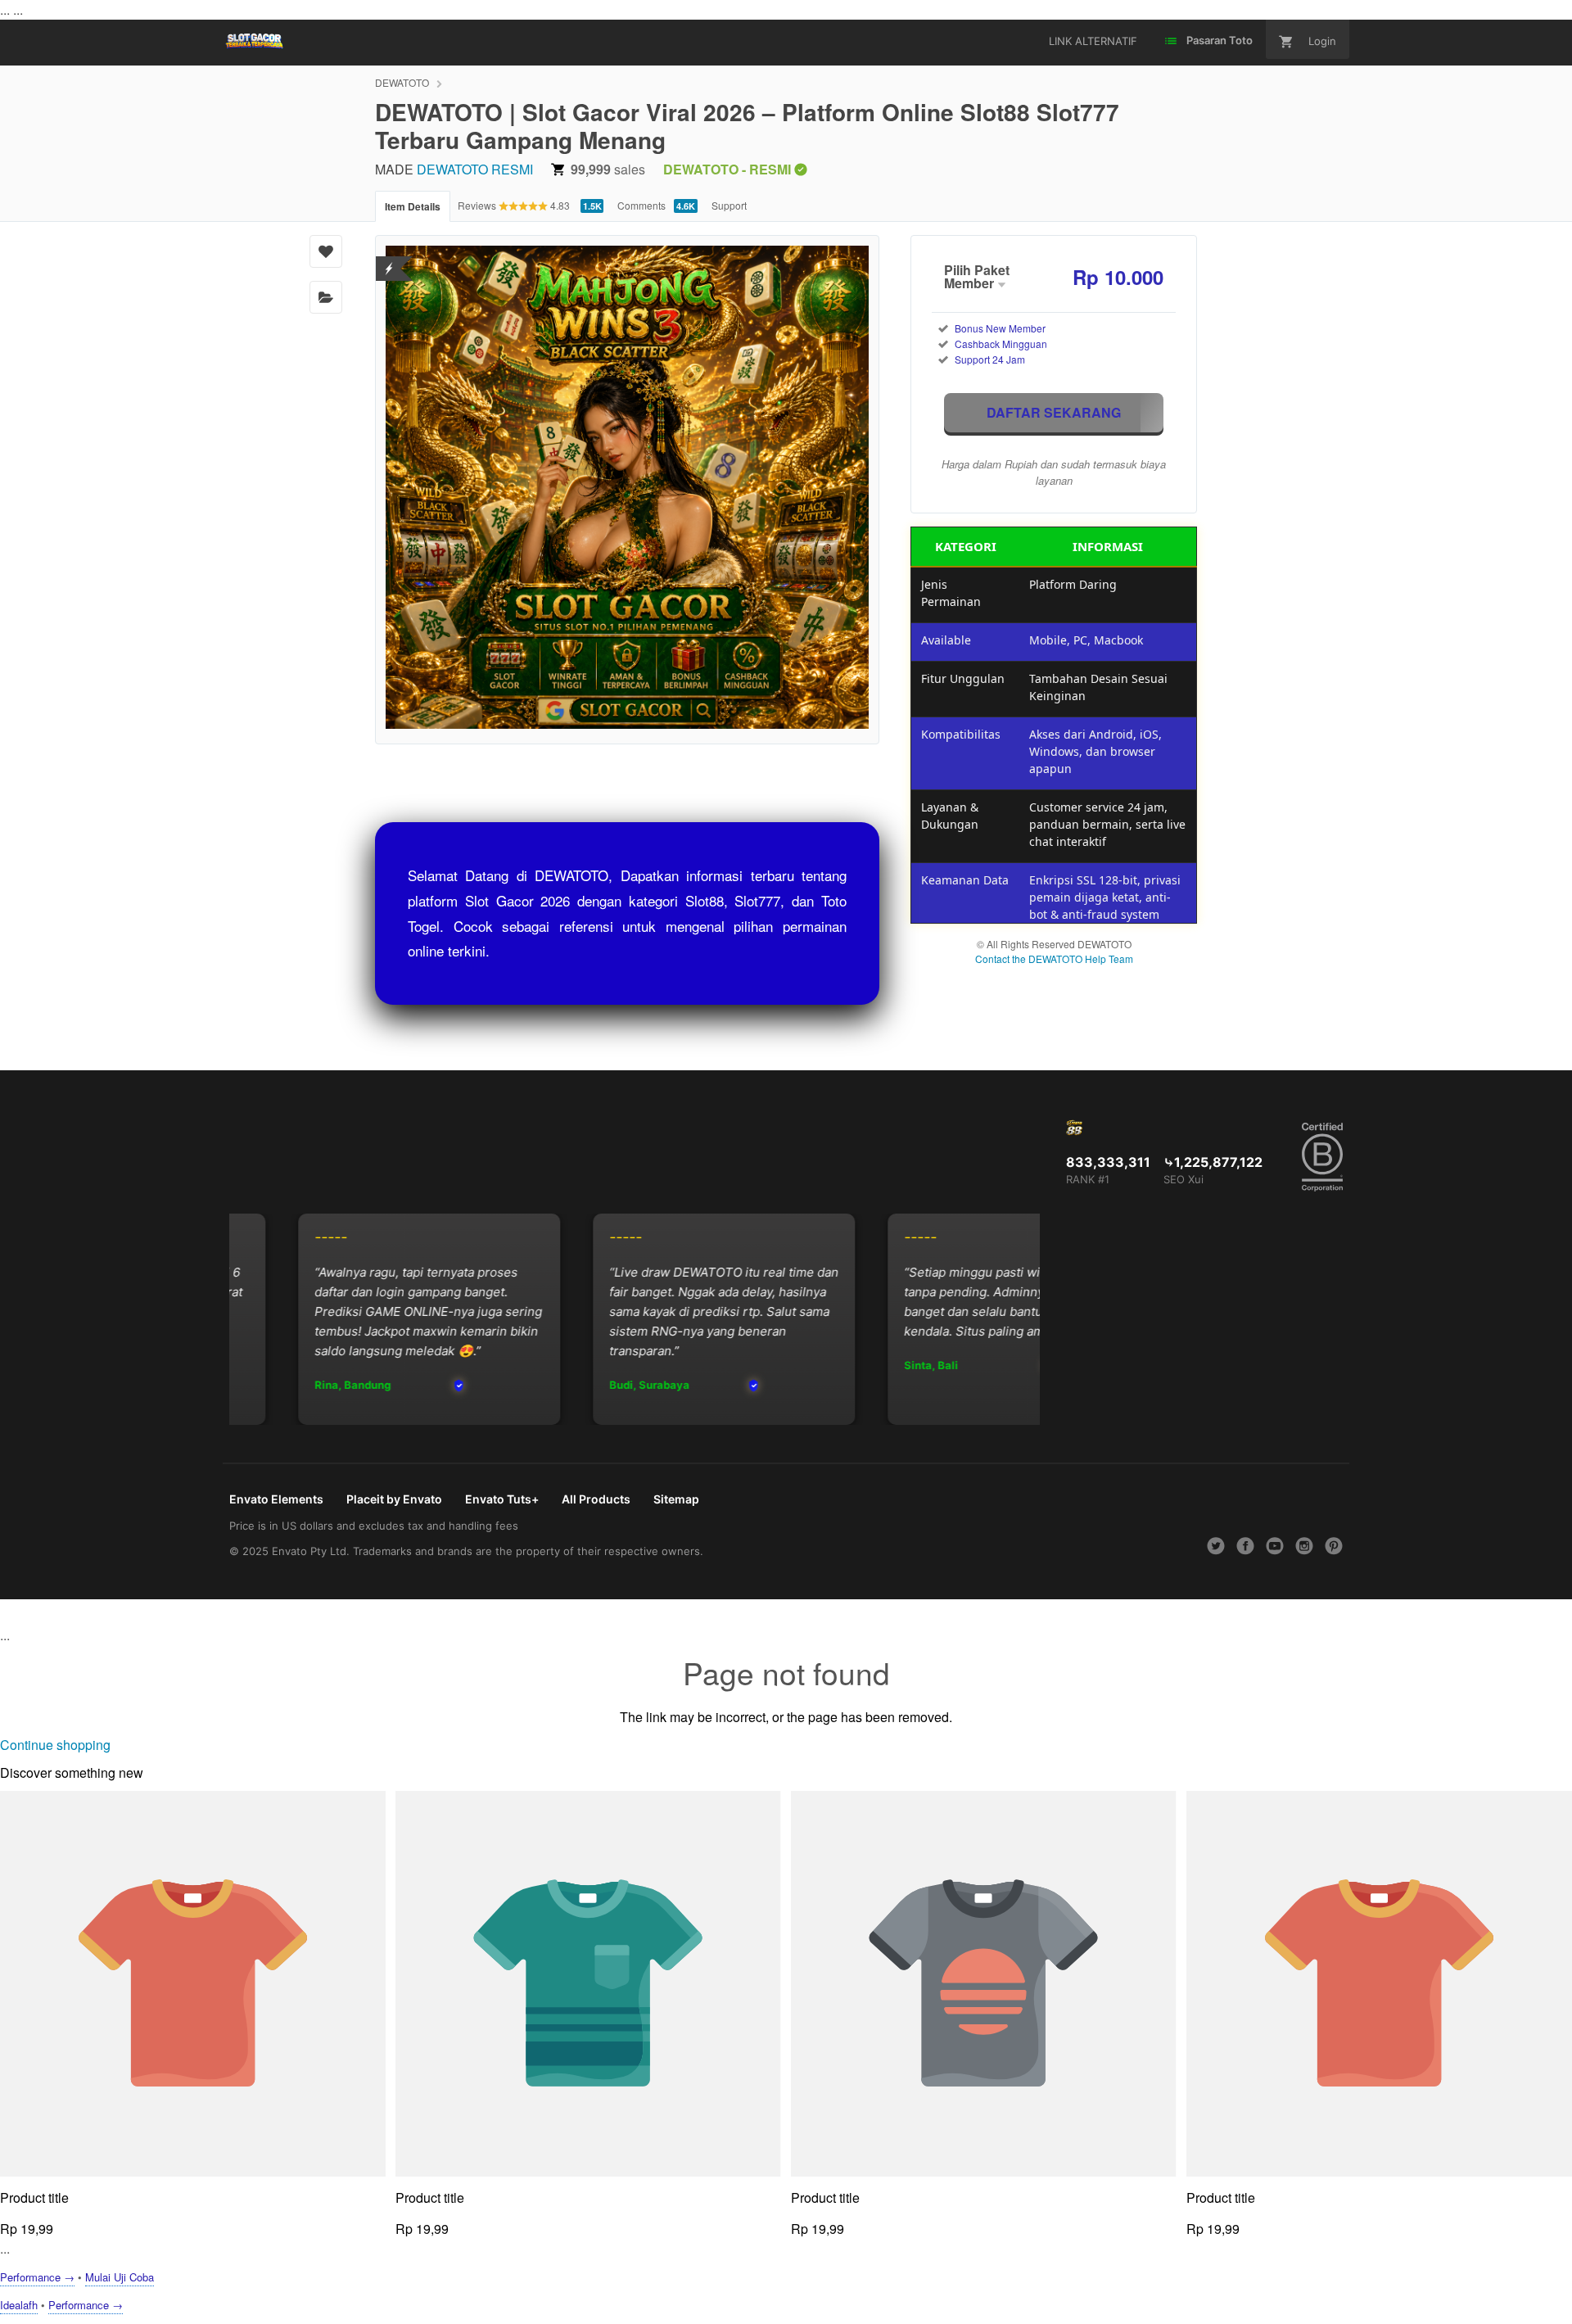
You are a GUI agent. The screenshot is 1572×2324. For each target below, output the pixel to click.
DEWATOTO (402, 82)
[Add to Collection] (326, 297)
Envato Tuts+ (502, 1499)
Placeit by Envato (394, 1499)
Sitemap (676, 1499)
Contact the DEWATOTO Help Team (1054, 959)
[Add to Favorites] (326, 251)
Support (729, 205)
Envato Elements (276, 1499)
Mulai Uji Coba (120, 2277)
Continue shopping (55, 1745)
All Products (596, 1499)
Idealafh (19, 2305)
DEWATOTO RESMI (475, 169)
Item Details (413, 206)
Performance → (37, 2277)
